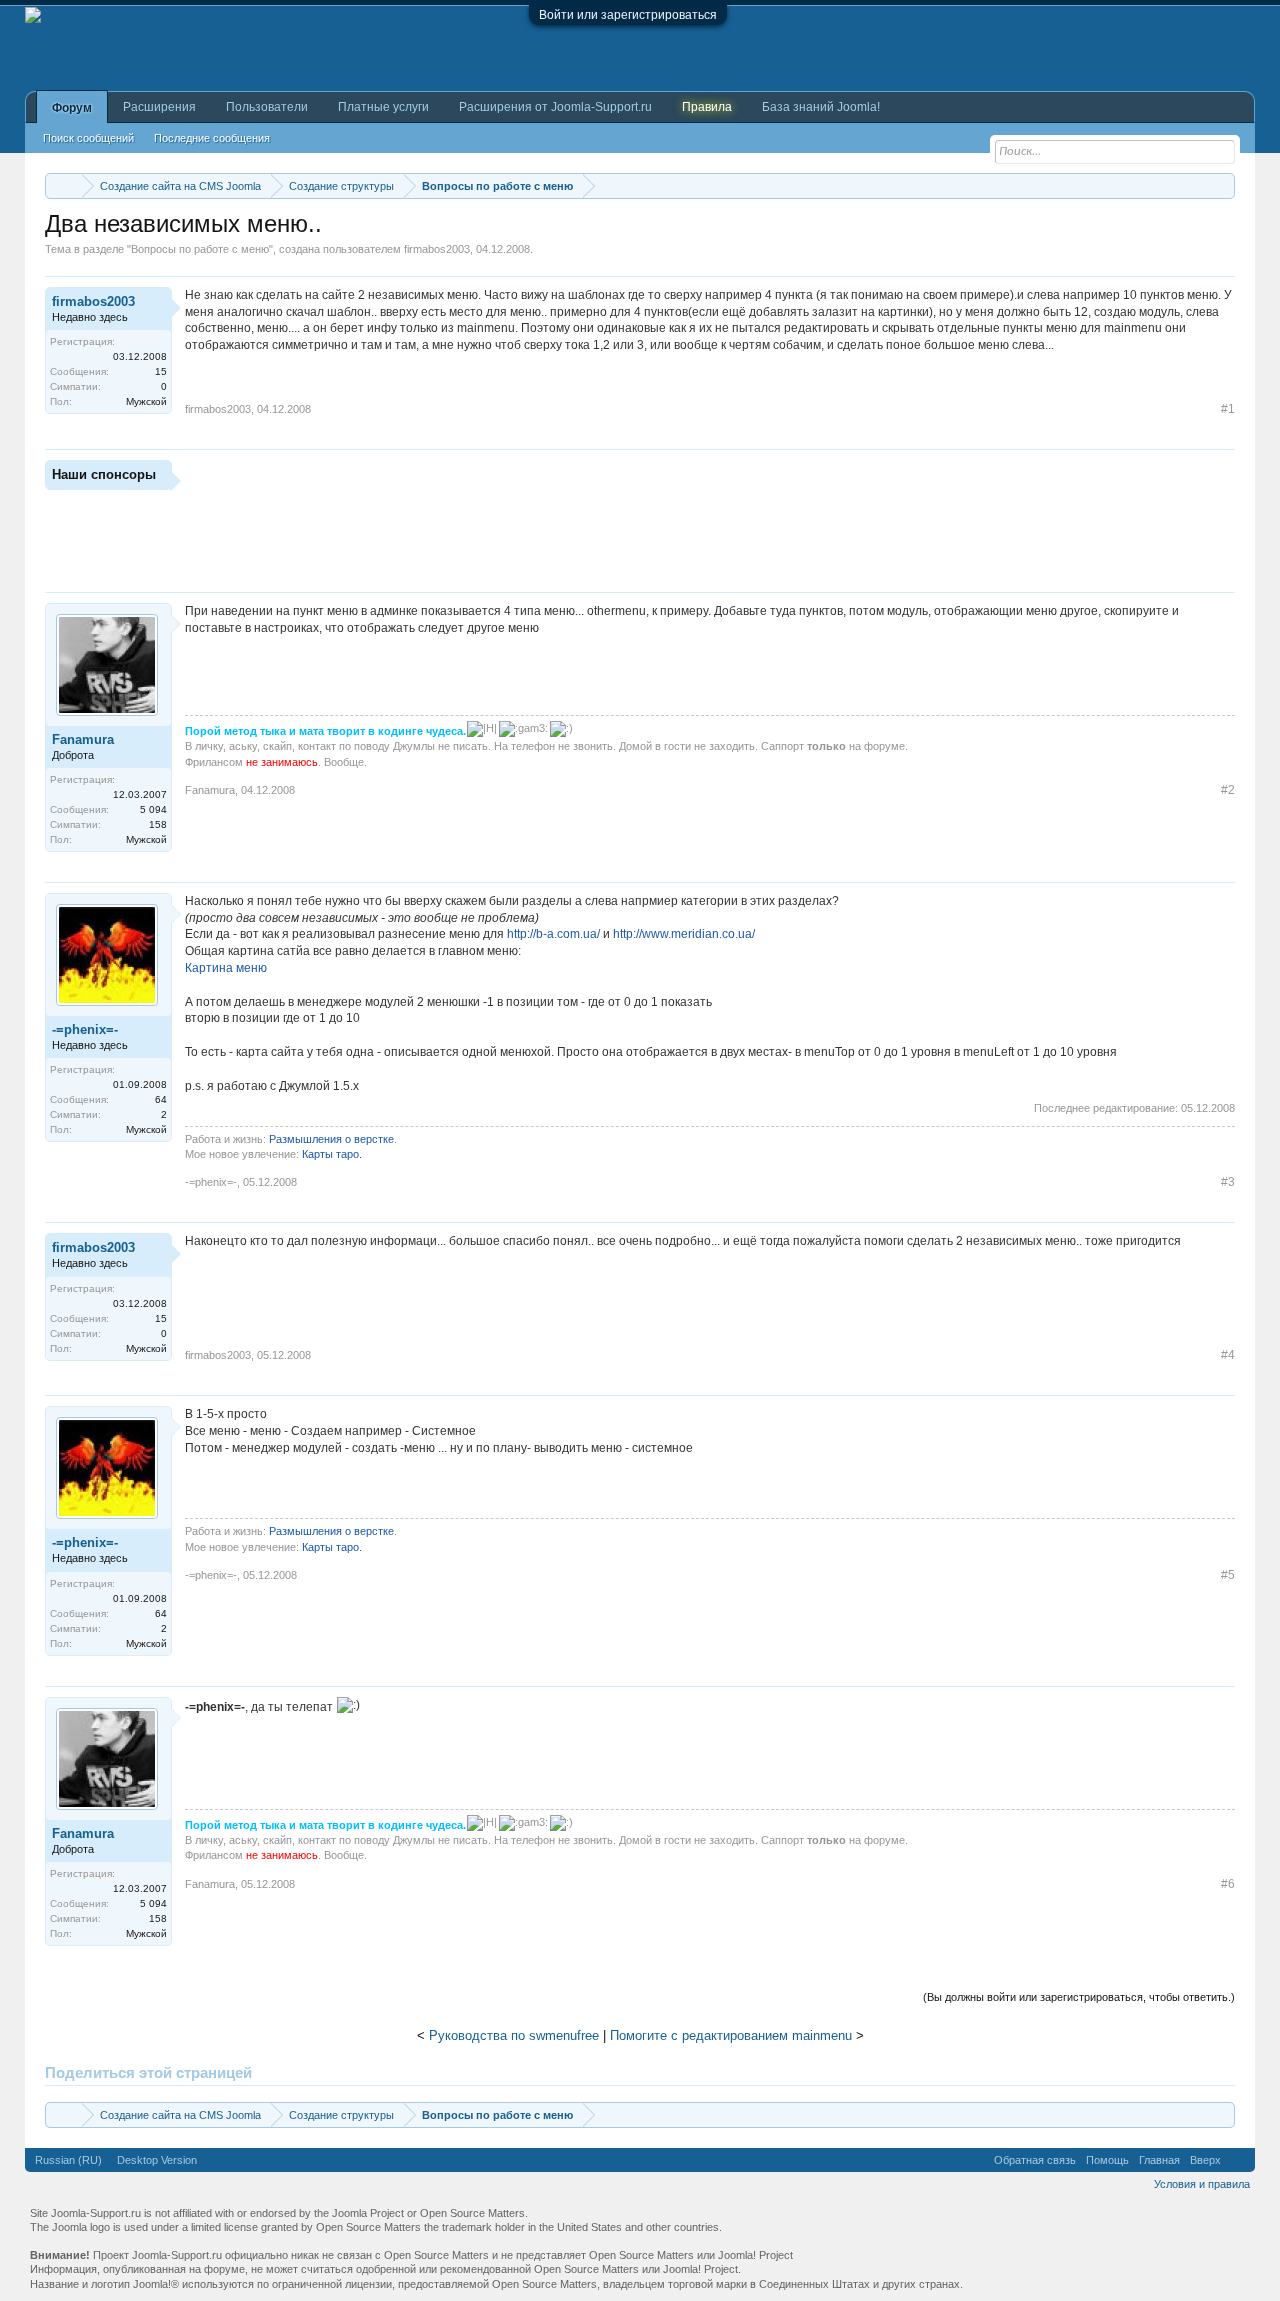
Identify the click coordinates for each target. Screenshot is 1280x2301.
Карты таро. (332, 1154)
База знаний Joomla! (821, 107)
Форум (72, 108)
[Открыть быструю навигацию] (1222, 185)
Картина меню (226, 968)
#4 (1228, 1355)
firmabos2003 (437, 249)
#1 (1228, 409)
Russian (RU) (68, 2160)
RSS (1238, 2160)
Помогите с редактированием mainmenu (731, 2035)
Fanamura (83, 739)
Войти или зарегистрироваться (628, 15)
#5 (1228, 1575)
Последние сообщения (212, 138)
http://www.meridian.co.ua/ (684, 934)
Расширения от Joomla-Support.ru (555, 107)
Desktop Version (157, 2160)
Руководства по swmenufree (514, 2035)
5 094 (153, 809)
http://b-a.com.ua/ (553, 934)
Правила (707, 107)
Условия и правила (1202, 2184)
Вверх (1205, 2160)
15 (161, 371)
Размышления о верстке (331, 1139)
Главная (1159, 2160)
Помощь (1107, 2160)
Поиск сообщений (88, 138)
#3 (1228, 1182)
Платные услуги (383, 107)
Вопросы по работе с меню (200, 249)
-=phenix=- (85, 1029)
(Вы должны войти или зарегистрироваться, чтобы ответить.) (1079, 1997)
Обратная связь (1035, 2160)
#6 (1228, 1884)
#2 (1228, 790)
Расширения (159, 107)
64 (161, 1099)
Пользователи (267, 107)
